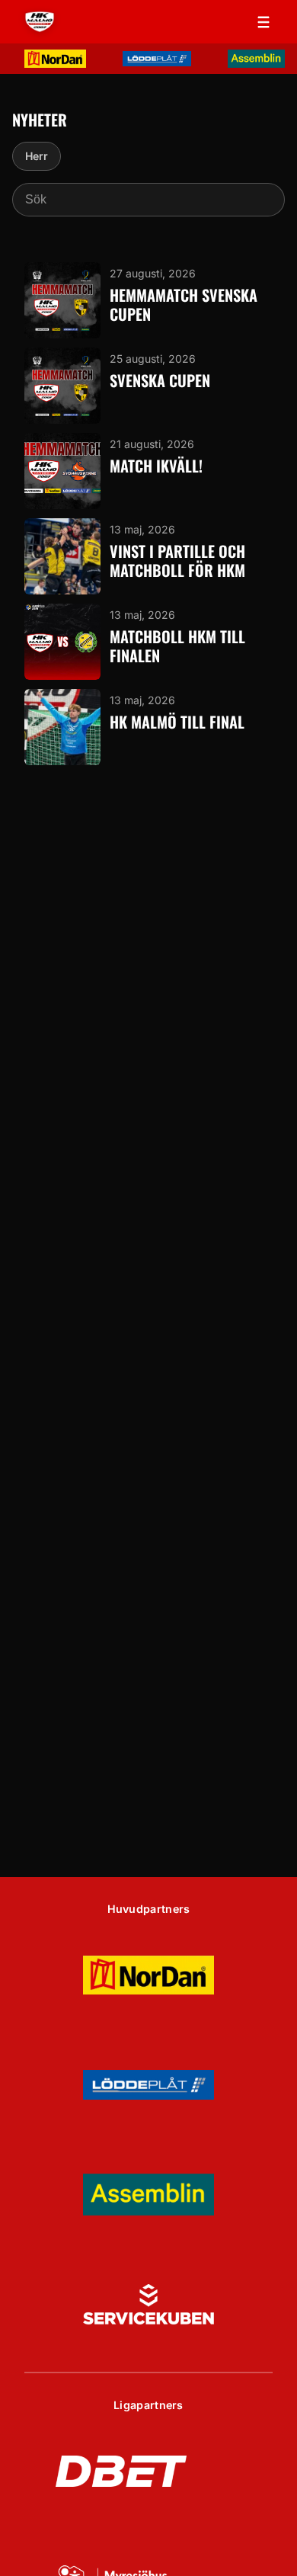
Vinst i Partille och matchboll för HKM (177, 561)
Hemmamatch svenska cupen (184, 305)
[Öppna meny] (263, 22)
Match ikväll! (156, 466)
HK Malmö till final (177, 722)
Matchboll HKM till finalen (177, 647)
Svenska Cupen (160, 381)
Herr (37, 156)
